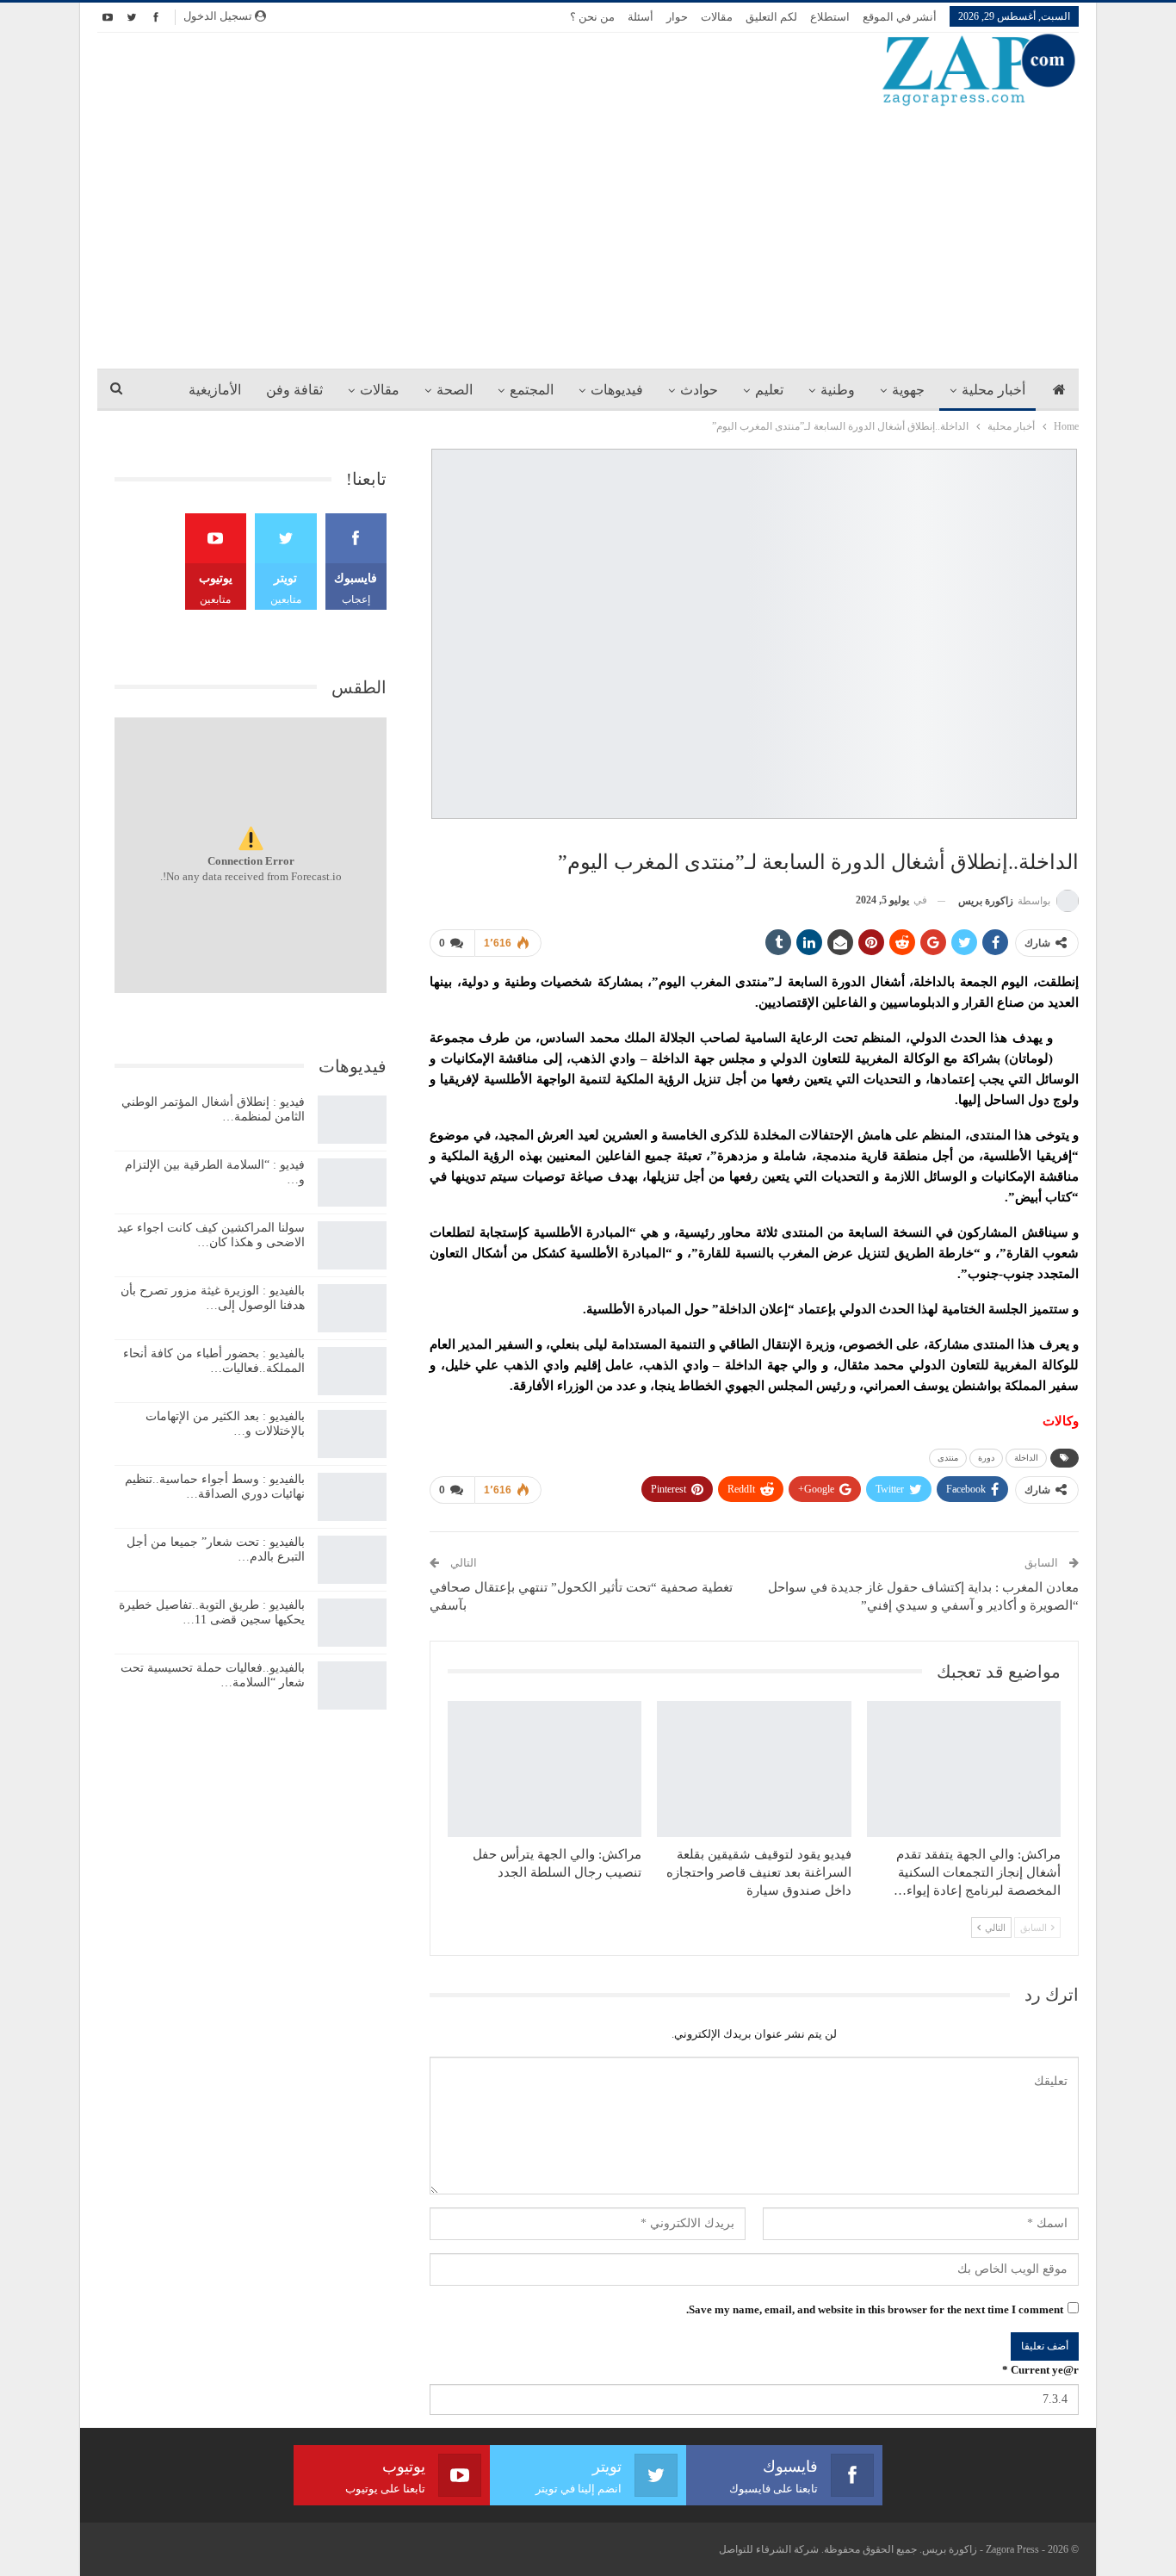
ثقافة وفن (294, 390)
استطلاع (830, 17)
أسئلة (641, 17)
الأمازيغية (215, 390)
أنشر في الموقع (900, 17)
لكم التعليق (771, 17)
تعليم (769, 390)
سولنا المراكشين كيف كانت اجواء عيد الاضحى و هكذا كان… (211, 1235)
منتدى (948, 1458)
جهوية (908, 390)
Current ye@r (1040, 2370)
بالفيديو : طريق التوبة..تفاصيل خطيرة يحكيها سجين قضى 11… (212, 1612)
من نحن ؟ (592, 17)
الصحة (455, 390)
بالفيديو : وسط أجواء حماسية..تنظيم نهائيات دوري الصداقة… (215, 1487)
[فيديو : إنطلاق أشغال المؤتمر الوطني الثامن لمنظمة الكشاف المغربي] (352, 1120)
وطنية (838, 390)
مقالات (717, 17)
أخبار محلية (993, 390)
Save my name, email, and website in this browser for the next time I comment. (875, 2309)
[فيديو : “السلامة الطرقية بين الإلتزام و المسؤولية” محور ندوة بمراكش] (352, 1182)
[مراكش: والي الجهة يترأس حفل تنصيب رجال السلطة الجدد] (545, 1769)
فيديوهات (617, 390)
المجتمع (532, 390)
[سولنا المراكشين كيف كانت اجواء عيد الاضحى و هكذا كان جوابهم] (352, 1245)
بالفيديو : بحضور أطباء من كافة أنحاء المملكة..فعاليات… (214, 1361)
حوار (677, 17)
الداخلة (1026, 1458)
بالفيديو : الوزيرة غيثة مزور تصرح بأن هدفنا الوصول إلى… (213, 1298)
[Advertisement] (588, 237)
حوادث (699, 390)
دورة (986, 1458)
